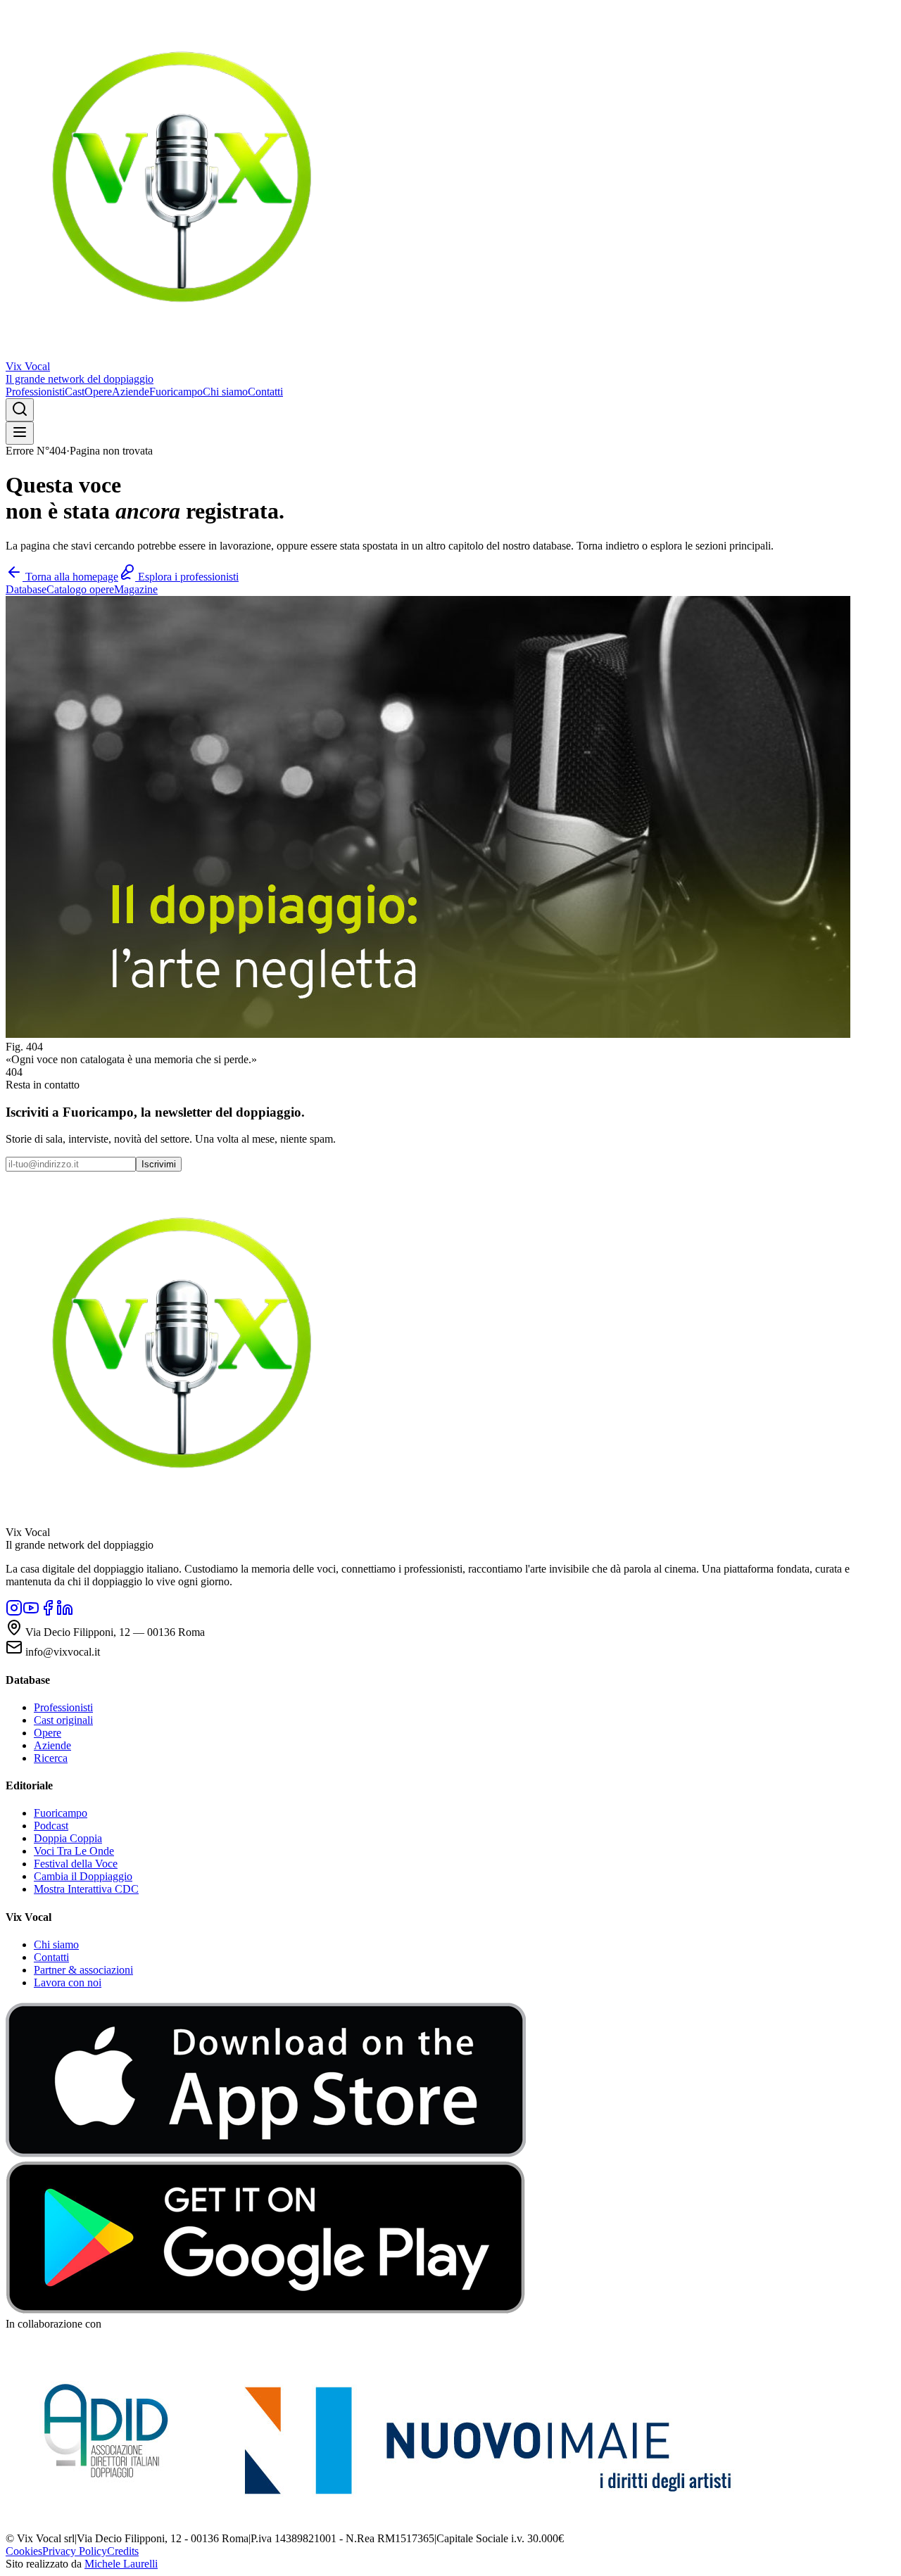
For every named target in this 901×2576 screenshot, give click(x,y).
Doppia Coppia (68, 1838)
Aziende (131, 392)
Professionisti (35, 392)
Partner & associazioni (83, 1970)
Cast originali (63, 1720)
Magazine (136, 589)
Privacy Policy (75, 2551)
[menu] (20, 433)
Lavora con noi (68, 1982)
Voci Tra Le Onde (74, 1851)
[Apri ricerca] (20, 410)
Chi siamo (225, 392)
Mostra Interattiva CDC (86, 1889)
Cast (75, 392)
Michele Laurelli (121, 2564)
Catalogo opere (80, 589)
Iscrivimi (159, 1164)
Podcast (51, 1826)
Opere (98, 392)
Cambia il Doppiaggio (83, 1876)
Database (26, 589)
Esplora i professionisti (187, 577)
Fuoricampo (176, 392)
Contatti (265, 392)
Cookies (24, 2551)
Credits (123, 2551)
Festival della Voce (76, 1864)
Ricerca (51, 1758)
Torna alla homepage (70, 577)
